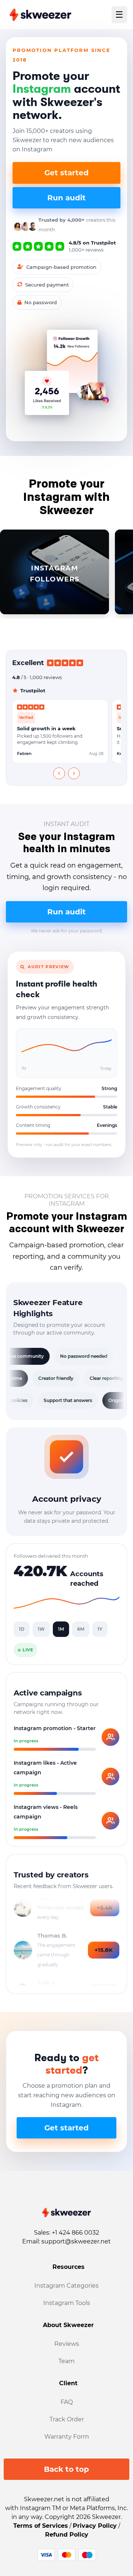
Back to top (66, 2469)
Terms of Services (41, 2526)
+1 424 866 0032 (75, 2233)
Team (66, 2361)
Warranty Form (67, 2437)
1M (61, 1629)
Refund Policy (67, 2535)
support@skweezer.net (76, 2241)
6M (81, 1629)
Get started (66, 173)
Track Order (67, 2419)
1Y (100, 1629)
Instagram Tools (67, 2303)
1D (22, 1629)
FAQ (67, 2402)
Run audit (66, 198)
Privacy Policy (95, 2526)
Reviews (67, 2344)
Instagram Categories (66, 2286)
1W (41, 1629)
